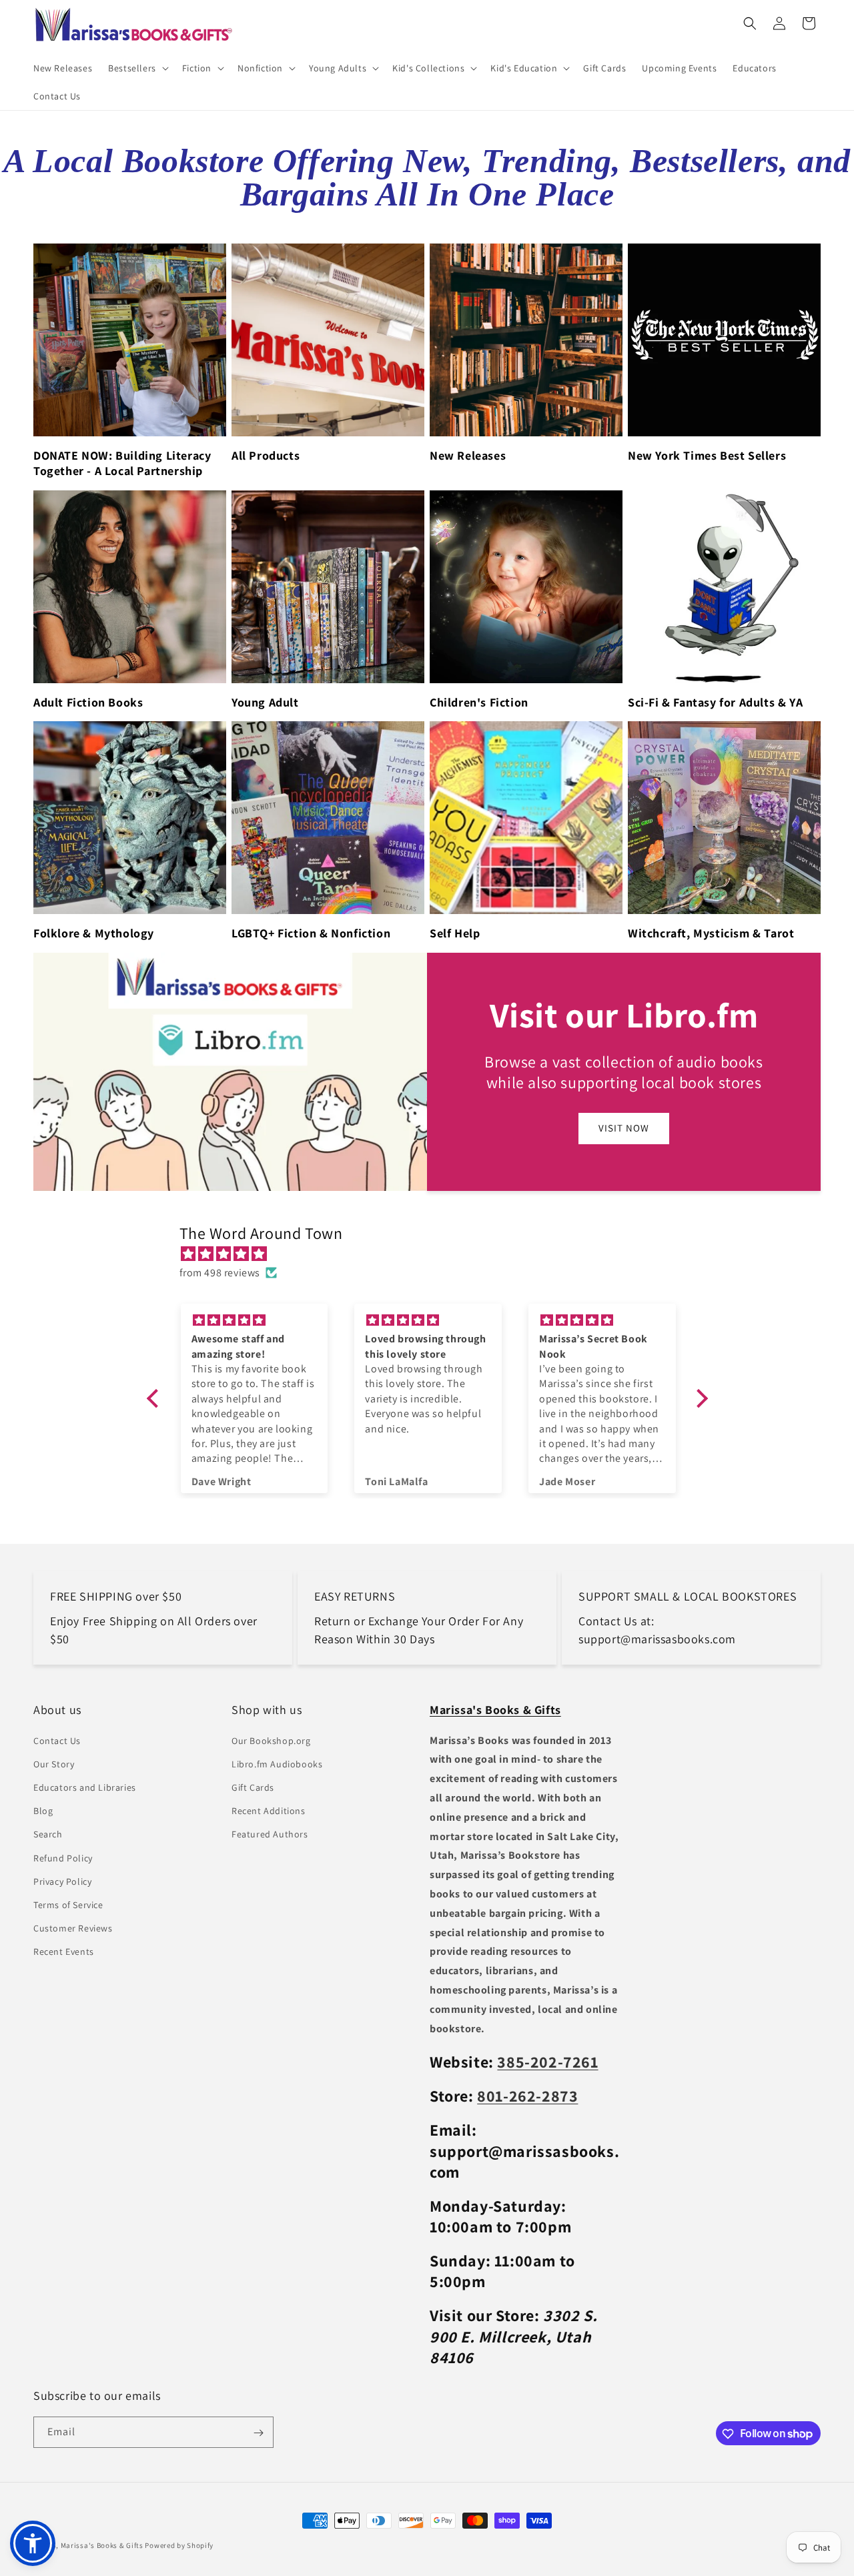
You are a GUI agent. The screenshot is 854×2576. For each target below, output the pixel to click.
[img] (434, 1254)
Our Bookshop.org (271, 1741)
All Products (266, 455)
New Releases (468, 455)
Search (48, 1835)
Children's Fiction (479, 702)
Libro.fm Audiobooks (277, 1764)
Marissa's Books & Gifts (102, 2545)
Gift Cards (253, 1787)
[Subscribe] (258, 2433)
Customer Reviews (73, 1928)
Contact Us (57, 1741)
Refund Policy (63, 1858)
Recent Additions (269, 1811)
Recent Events (64, 1952)
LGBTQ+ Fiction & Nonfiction (311, 933)
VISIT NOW (624, 1128)
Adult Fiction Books (88, 702)
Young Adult (265, 702)
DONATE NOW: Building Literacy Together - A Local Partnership (122, 463)
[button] (137, 68)
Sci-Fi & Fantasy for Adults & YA (715, 702)
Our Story (54, 1764)
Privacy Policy (62, 1881)
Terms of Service (68, 1905)
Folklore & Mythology (94, 933)
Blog (43, 1811)
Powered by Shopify (179, 2545)
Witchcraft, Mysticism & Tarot (711, 933)
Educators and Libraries (85, 1787)
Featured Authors (270, 1835)
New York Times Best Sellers (707, 455)
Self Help (455, 933)
